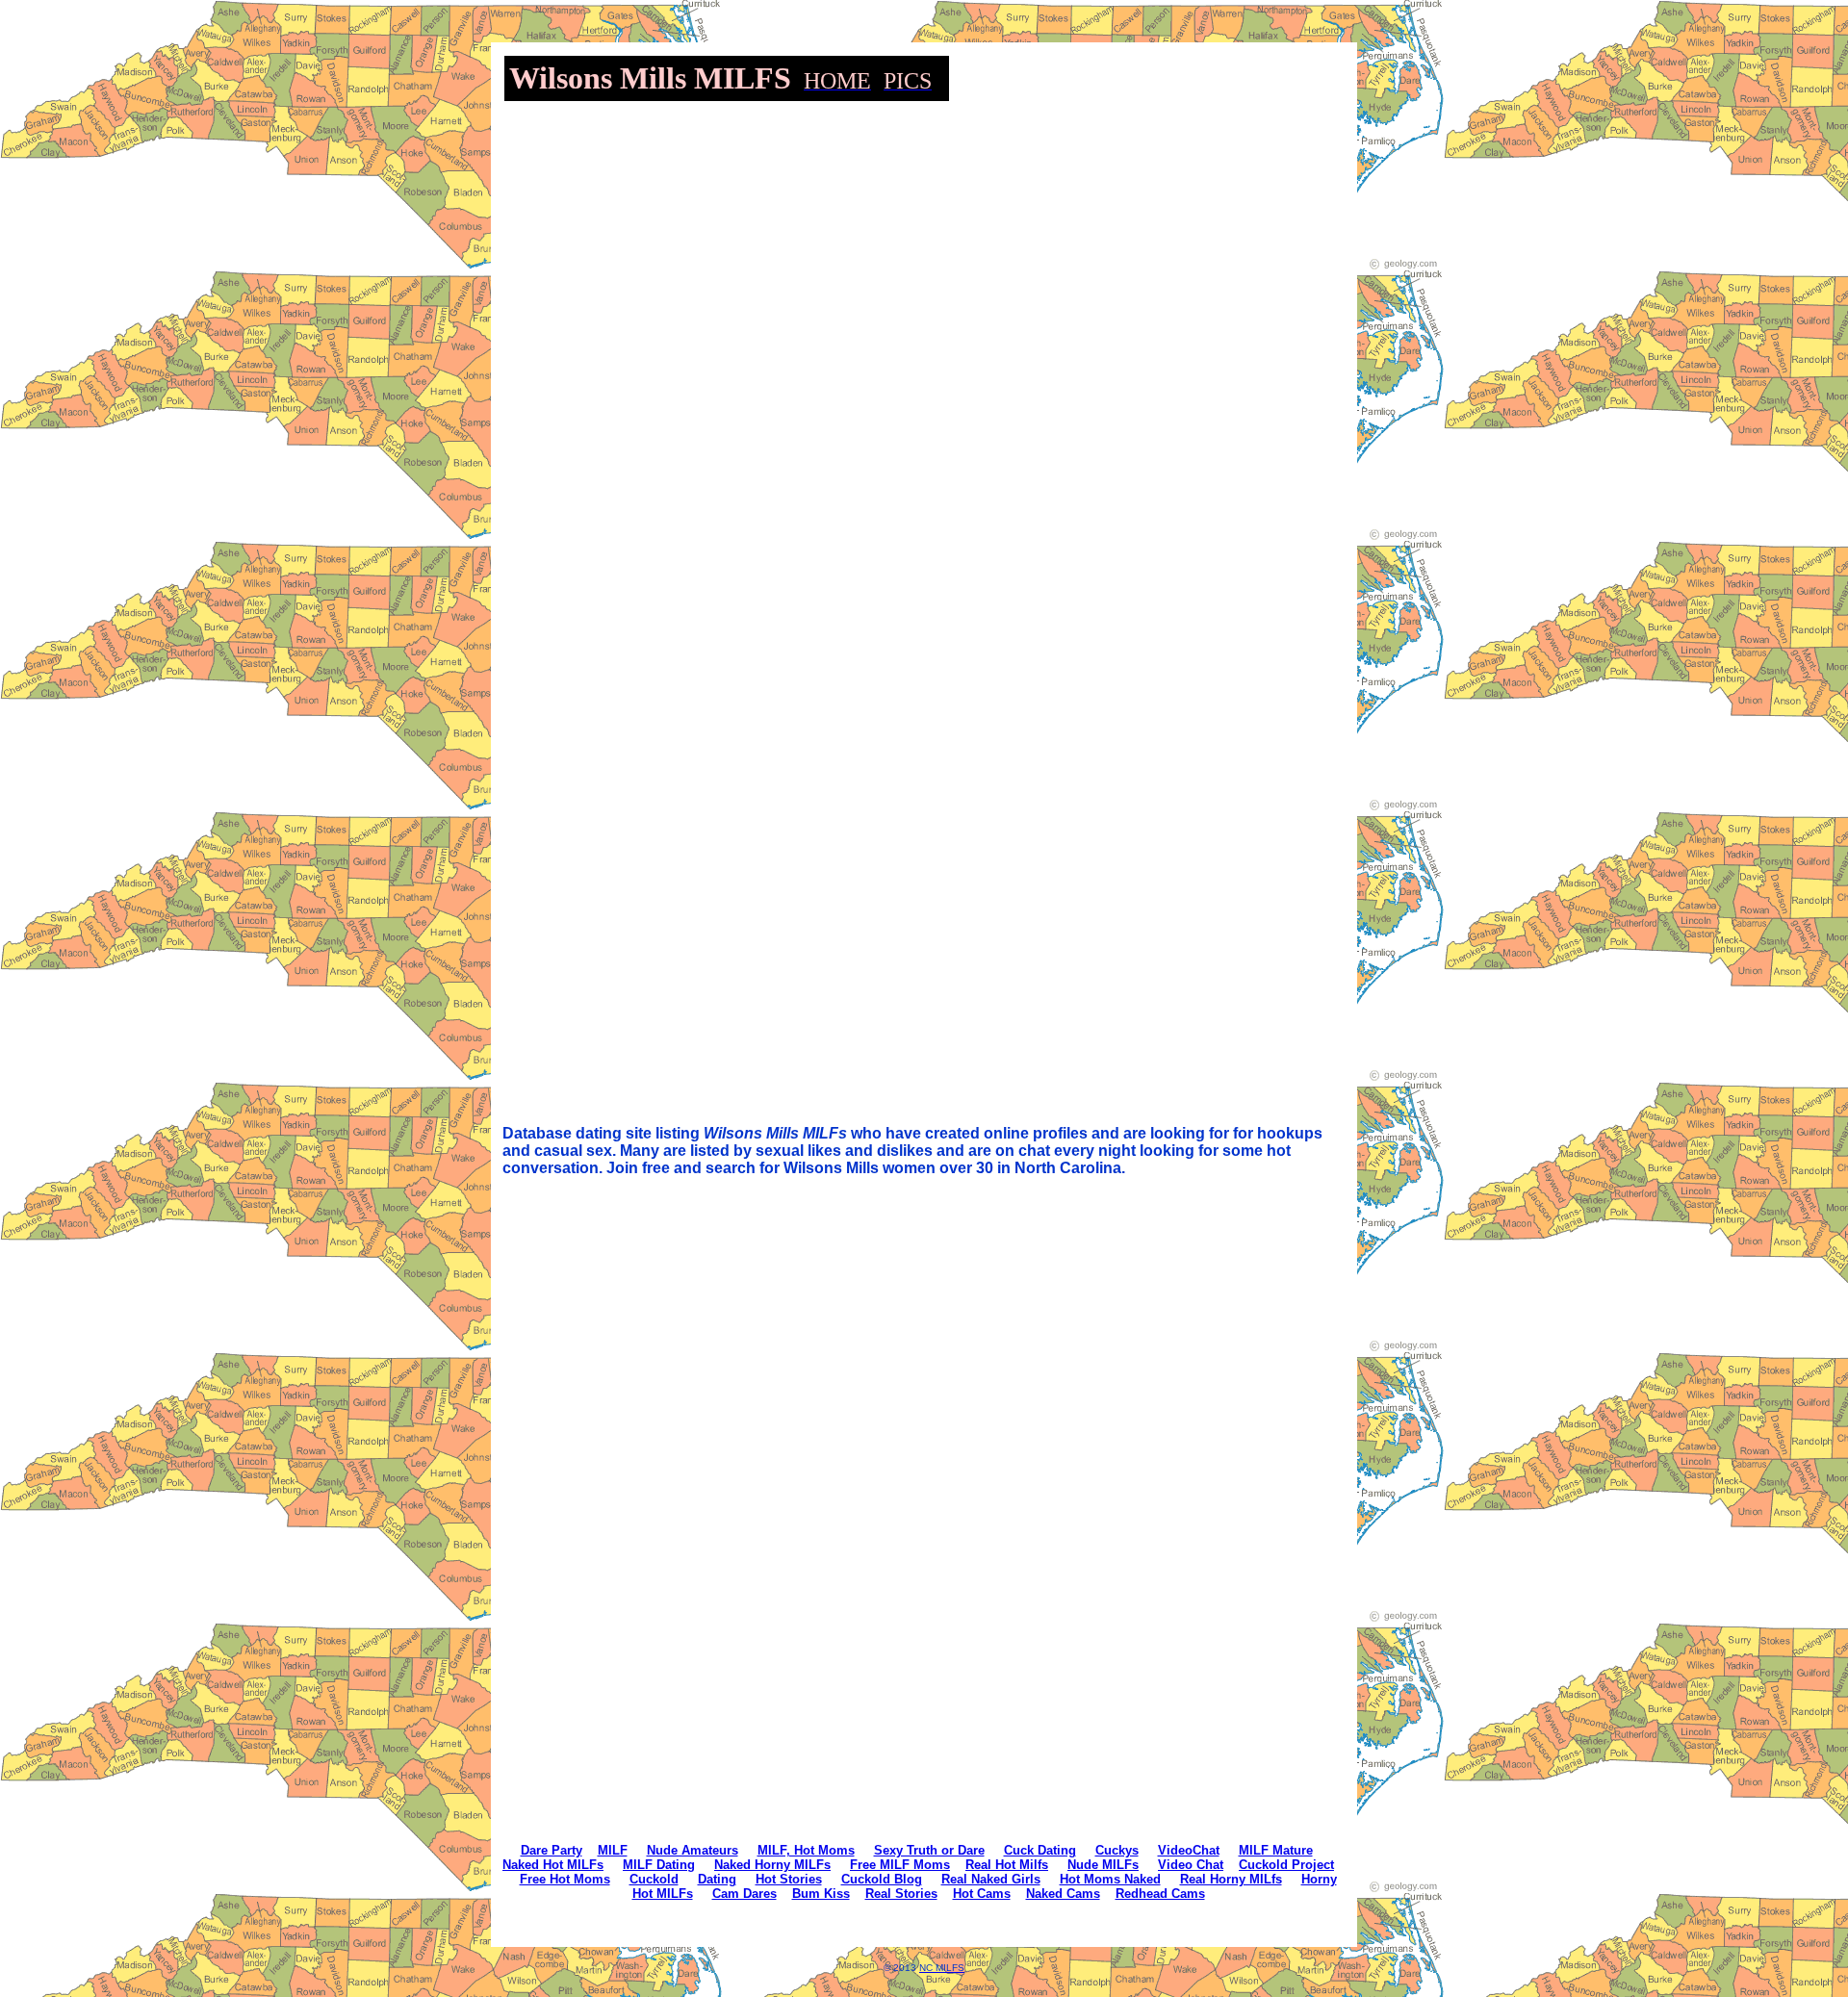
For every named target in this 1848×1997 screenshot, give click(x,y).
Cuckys (1117, 1850)
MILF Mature (1276, 1850)
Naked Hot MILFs (553, 1865)
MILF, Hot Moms (806, 1850)
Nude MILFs (1103, 1865)
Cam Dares (744, 1894)
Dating (717, 1879)
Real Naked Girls (991, 1879)
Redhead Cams (1160, 1894)
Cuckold (654, 1879)
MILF (613, 1850)
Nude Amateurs (693, 1850)
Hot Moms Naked (1110, 1879)
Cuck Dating (1040, 1850)
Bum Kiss (821, 1894)
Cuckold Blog (882, 1879)
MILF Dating (659, 1865)
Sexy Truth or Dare (929, 1850)
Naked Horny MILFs (772, 1865)
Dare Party (552, 1850)
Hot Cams (982, 1894)
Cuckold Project (1286, 1865)
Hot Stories (789, 1879)
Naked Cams (1063, 1894)
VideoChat (1189, 1850)
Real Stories (901, 1894)
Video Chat (1191, 1865)
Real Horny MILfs (1231, 1879)
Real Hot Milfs (1007, 1865)
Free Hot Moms (565, 1879)
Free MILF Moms (900, 1865)
